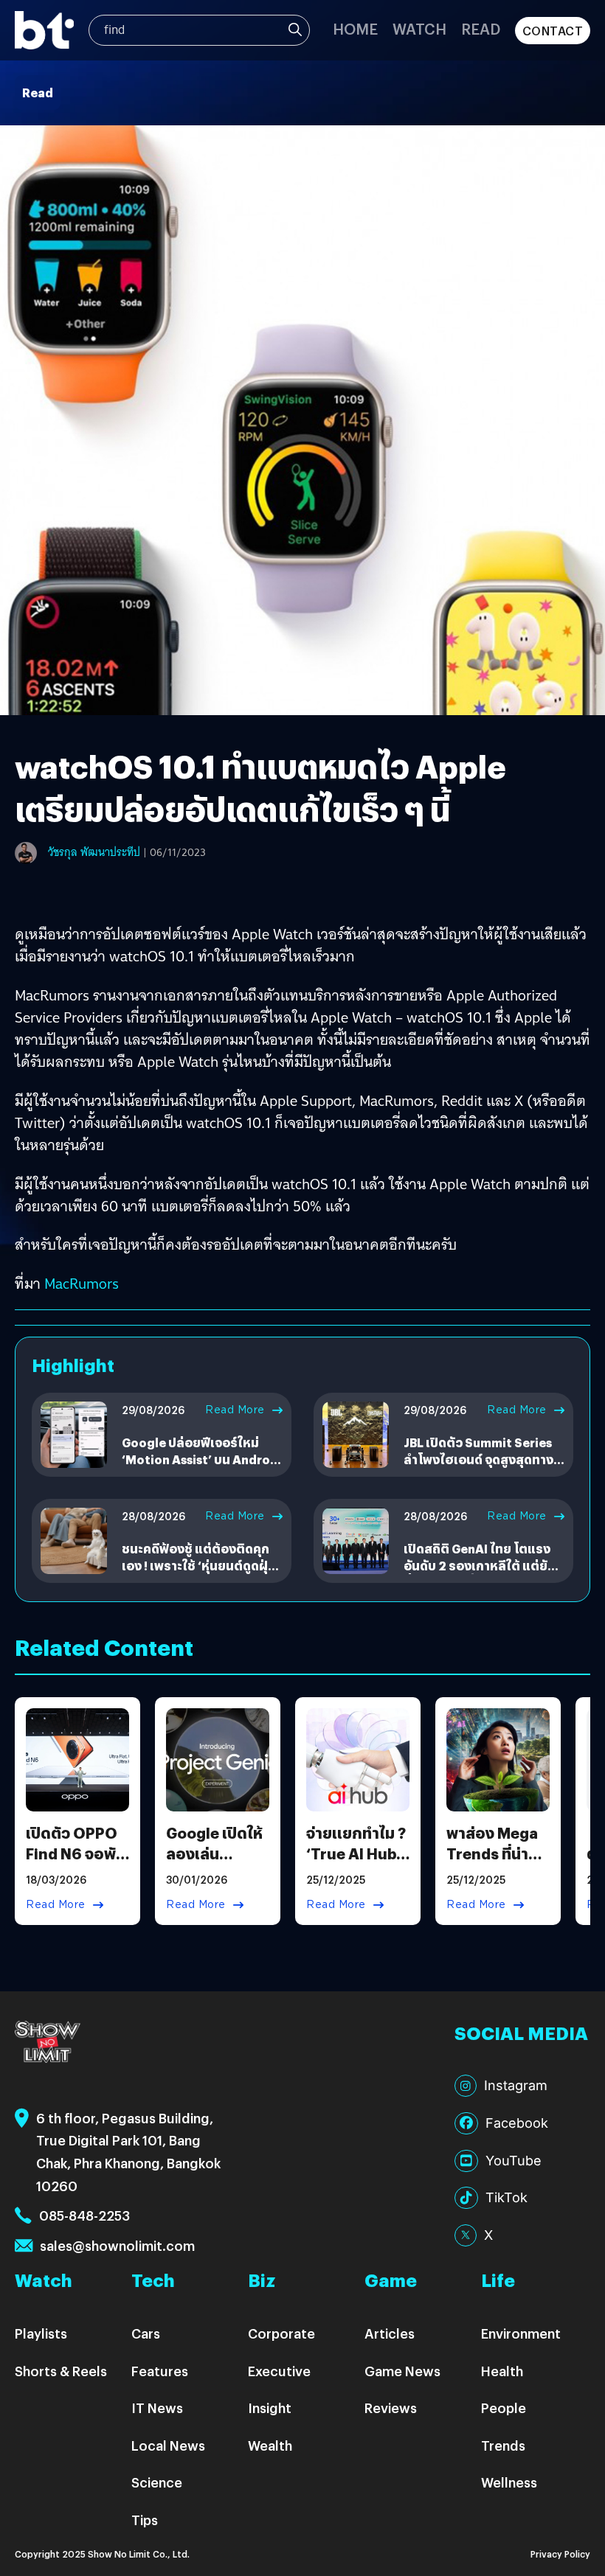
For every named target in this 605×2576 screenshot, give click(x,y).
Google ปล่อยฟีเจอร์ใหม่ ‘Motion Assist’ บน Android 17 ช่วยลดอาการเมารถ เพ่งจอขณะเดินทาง (202, 1467)
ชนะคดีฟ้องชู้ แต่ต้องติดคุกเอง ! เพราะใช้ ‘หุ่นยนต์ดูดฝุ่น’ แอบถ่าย (201, 1565)
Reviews (391, 2408)
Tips (145, 2520)
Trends (503, 2445)
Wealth (270, 2445)
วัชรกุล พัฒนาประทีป (94, 852)
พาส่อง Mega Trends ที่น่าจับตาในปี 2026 (492, 1863)
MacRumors (82, 1284)
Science (157, 2482)
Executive (279, 2371)
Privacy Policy (560, 2554)
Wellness (509, 2482)
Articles (390, 2333)
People (504, 2408)
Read (481, 28)
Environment (521, 2333)
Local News (168, 2445)
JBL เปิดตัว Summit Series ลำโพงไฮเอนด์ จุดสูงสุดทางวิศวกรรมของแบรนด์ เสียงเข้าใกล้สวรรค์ (478, 1467)
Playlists (41, 2333)
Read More (235, 1410)
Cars (146, 2333)
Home (355, 28)
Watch (419, 28)
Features (160, 2371)
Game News (402, 2371)
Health (502, 2371)
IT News (157, 2408)
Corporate (281, 2333)
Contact (553, 31)
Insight (270, 2408)
